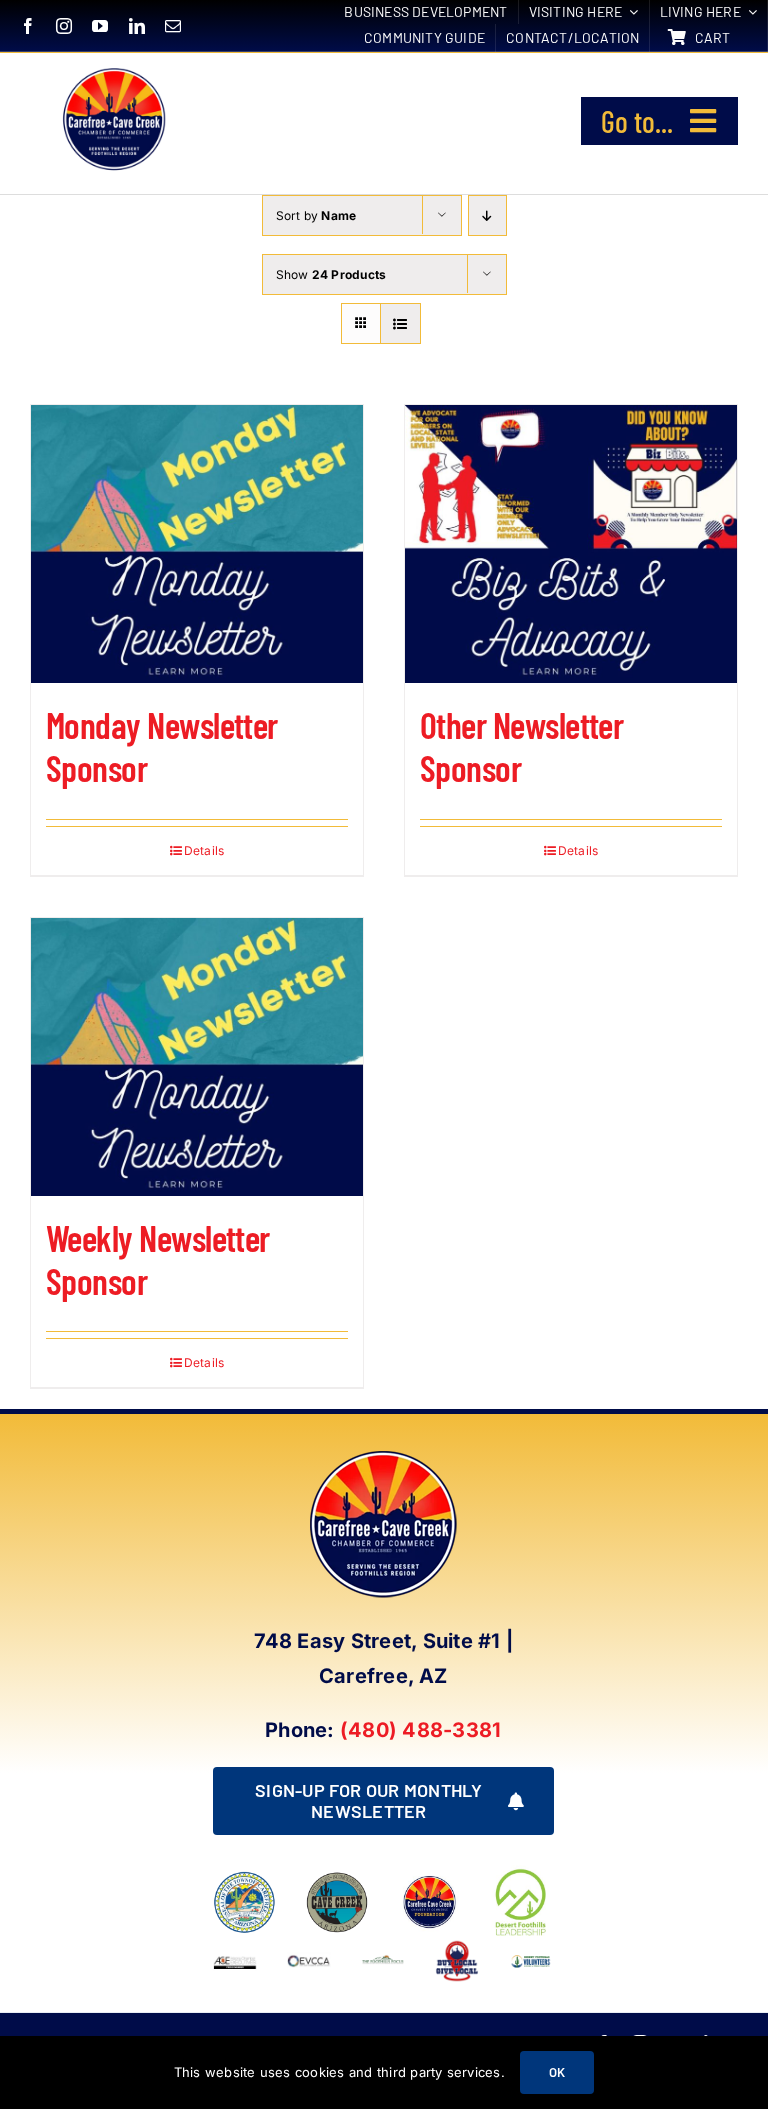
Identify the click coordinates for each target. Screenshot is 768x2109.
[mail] (173, 26)
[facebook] (28, 26)
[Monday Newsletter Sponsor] (197, 544)
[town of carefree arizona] (244, 1879)
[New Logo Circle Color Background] (113, 71)
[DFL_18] (522, 1873)
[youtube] (100, 26)
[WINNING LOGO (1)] (531, 1958)
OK (557, 2072)
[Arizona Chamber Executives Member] (235, 1947)
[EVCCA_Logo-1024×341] (309, 1947)
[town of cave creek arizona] (337, 1879)
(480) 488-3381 (420, 1730)
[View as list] (400, 323)
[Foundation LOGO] (429, 1879)
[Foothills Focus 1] (383, 1962)
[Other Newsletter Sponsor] (571, 544)
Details (204, 850)
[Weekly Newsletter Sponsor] (197, 1057)
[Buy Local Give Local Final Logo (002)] (457, 1947)
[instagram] (64, 26)
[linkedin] (137, 26)
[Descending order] (487, 215)
